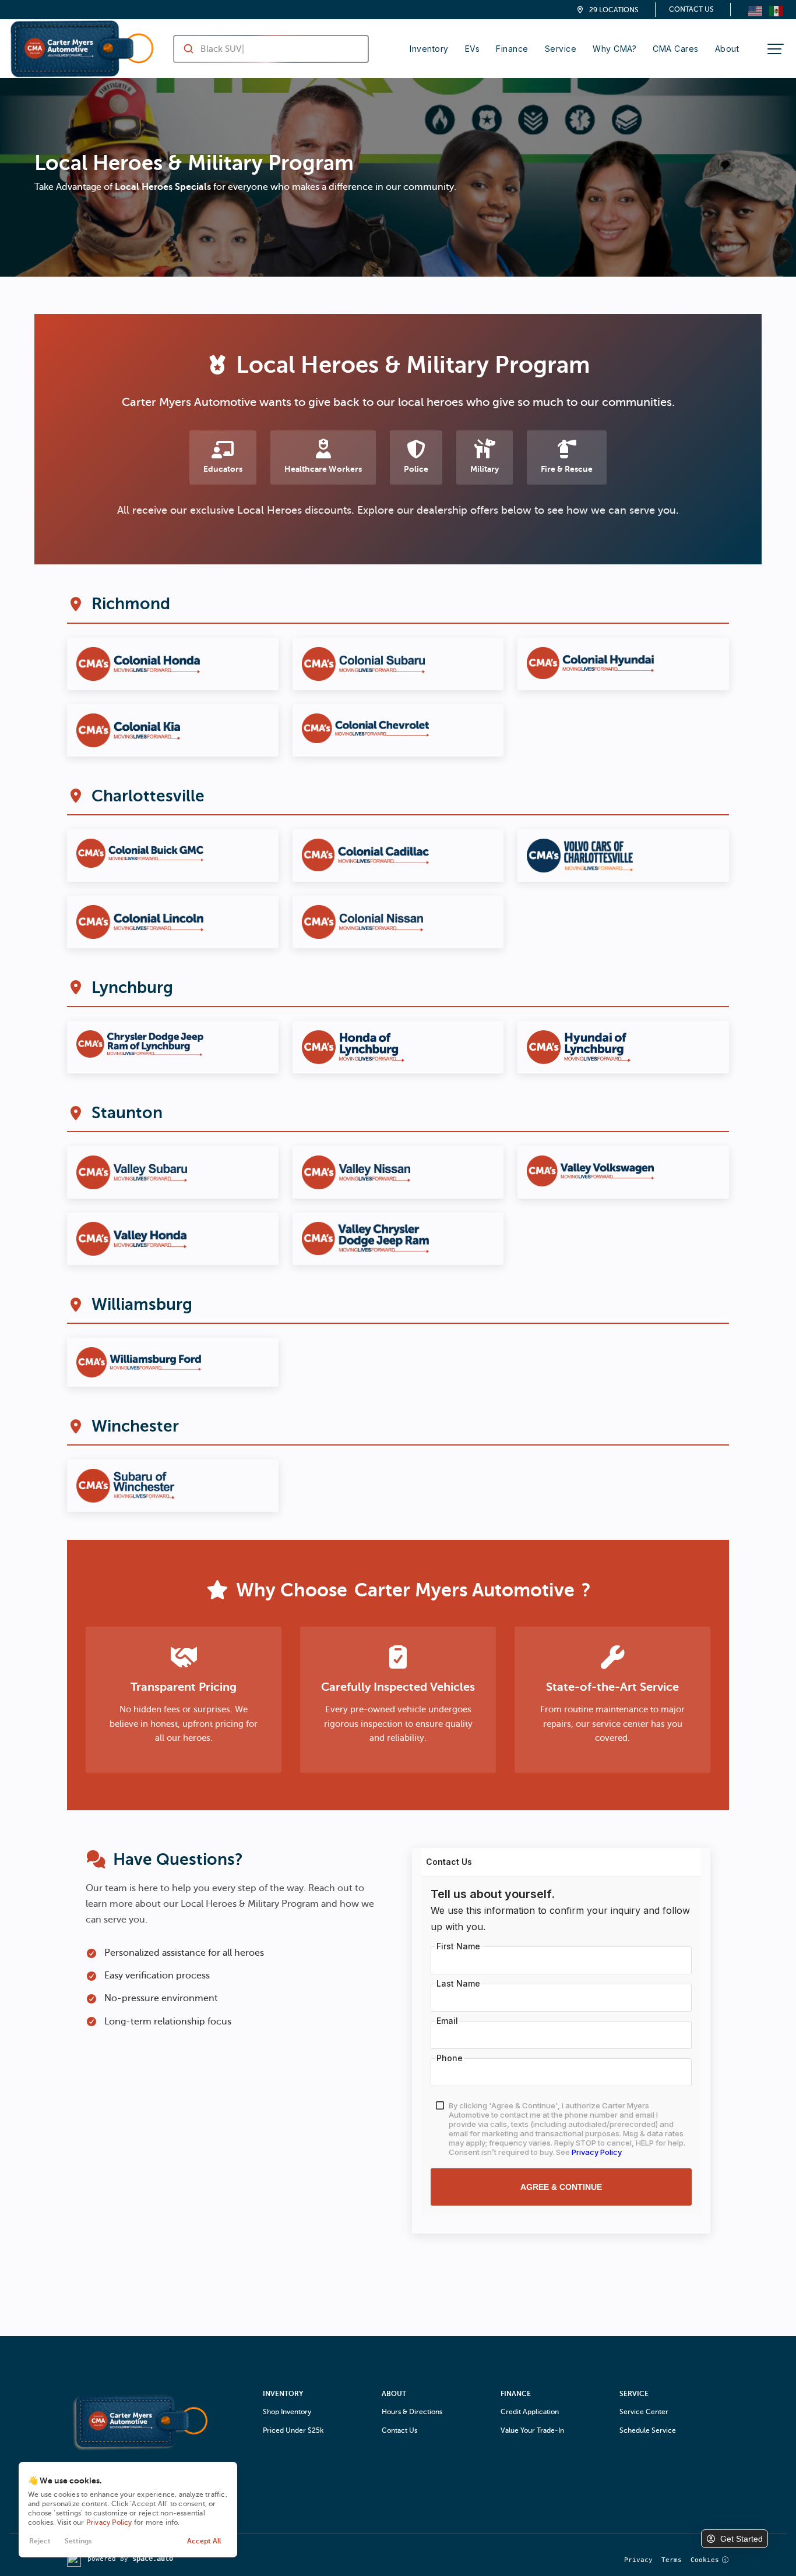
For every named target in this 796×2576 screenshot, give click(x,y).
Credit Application (530, 2412)
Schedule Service (648, 2430)
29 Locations (614, 10)
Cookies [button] (705, 2560)
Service (561, 49)
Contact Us (691, 9)
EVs (473, 49)
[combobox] (260, 49)
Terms (672, 2560)
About (727, 49)
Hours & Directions (412, 2412)
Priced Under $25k (293, 2430)
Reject (40, 2541)
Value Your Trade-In (532, 2430)
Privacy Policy (109, 2522)
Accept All (204, 2541)
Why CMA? (614, 49)
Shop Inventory (287, 2412)
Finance (512, 49)
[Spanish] (776, 10)
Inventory (429, 49)
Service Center (644, 2412)
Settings (78, 2541)
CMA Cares (676, 49)
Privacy (638, 2560)
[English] (755, 10)
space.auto (153, 2559)
